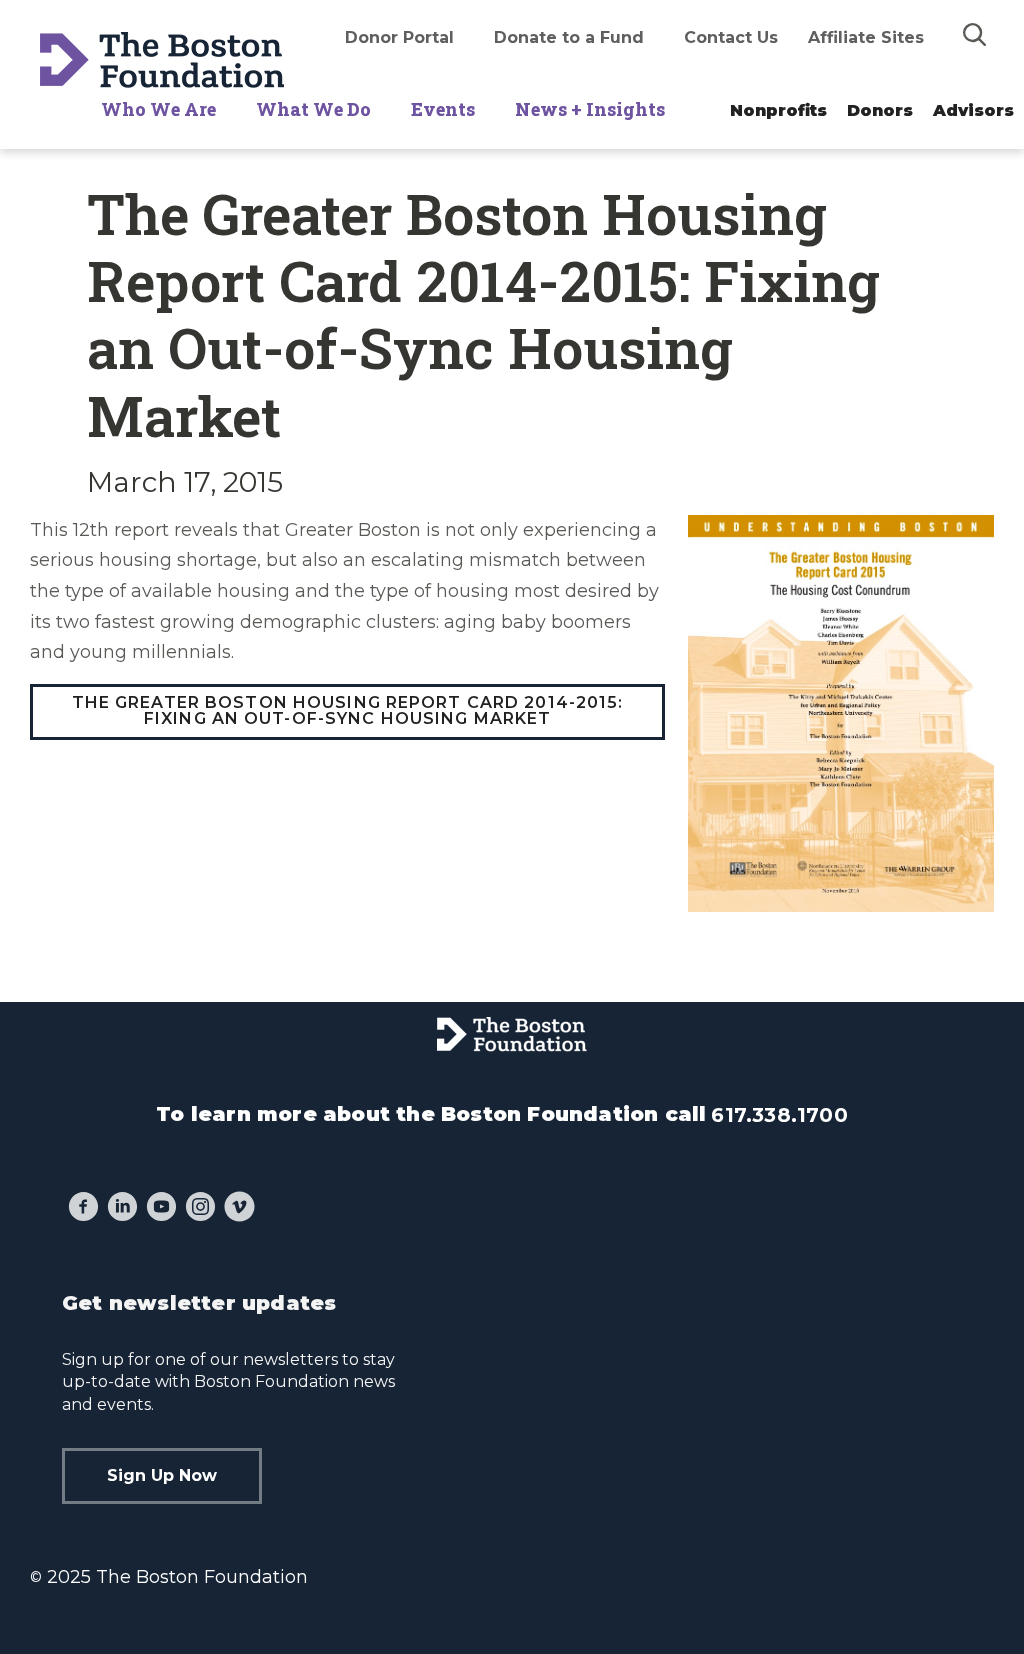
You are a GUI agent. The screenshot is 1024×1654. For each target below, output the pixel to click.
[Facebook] (83, 1209)
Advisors (973, 110)
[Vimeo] (239, 1209)
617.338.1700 (779, 1115)
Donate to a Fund (569, 37)
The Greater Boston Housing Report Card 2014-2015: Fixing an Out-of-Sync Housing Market (348, 710)
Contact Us (731, 37)
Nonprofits (778, 110)
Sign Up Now (162, 1475)
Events (443, 109)
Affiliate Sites (866, 37)
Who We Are (158, 109)
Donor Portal (399, 37)
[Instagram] (200, 1209)
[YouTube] (161, 1209)
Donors (880, 110)
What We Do (313, 109)
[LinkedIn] (122, 1209)
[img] (975, 34)
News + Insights (590, 109)
